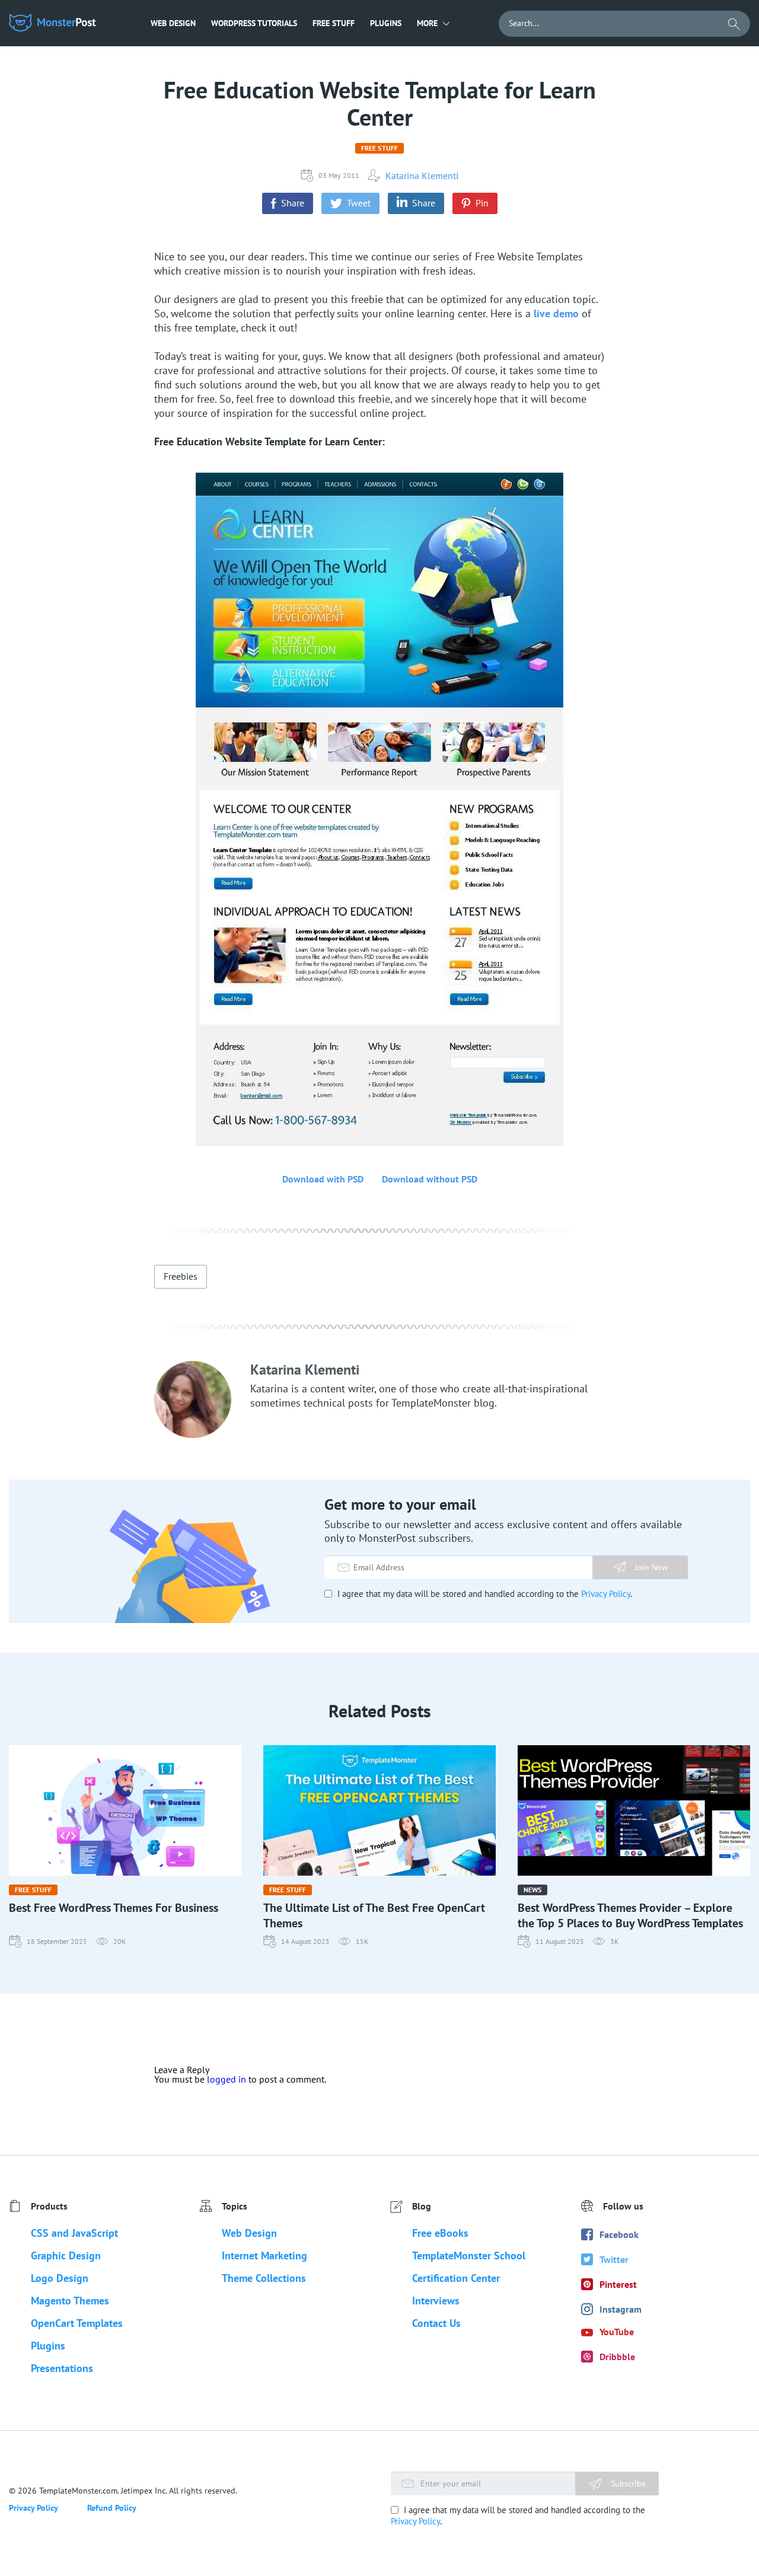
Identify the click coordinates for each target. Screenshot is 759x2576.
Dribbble (617, 2357)
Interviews (436, 2301)
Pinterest (618, 2284)
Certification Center (456, 2278)
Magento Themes (70, 2301)
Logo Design (60, 2278)
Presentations (62, 2368)
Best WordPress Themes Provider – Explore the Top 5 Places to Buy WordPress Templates (630, 1915)
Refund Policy (112, 2508)
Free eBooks (440, 2233)
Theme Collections (264, 2278)
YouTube (617, 2332)
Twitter (614, 2259)
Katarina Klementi (422, 176)
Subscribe (627, 2483)
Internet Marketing (264, 2255)
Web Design (173, 23)
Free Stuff (334, 23)
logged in (227, 2079)
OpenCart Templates (77, 2323)
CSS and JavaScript (74, 2233)
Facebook (619, 2234)
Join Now (651, 1567)
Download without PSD (430, 1179)
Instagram (621, 2309)
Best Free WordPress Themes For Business (114, 1908)
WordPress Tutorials (254, 23)
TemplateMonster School (469, 2255)
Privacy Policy (606, 1594)
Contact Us (436, 2323)
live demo (556, 313)
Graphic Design (66, 2255)
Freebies (181, 1276)
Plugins (386, 23)
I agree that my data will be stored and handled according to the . (484, 1594)
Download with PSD (323, 1179)
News (532, 1890)
